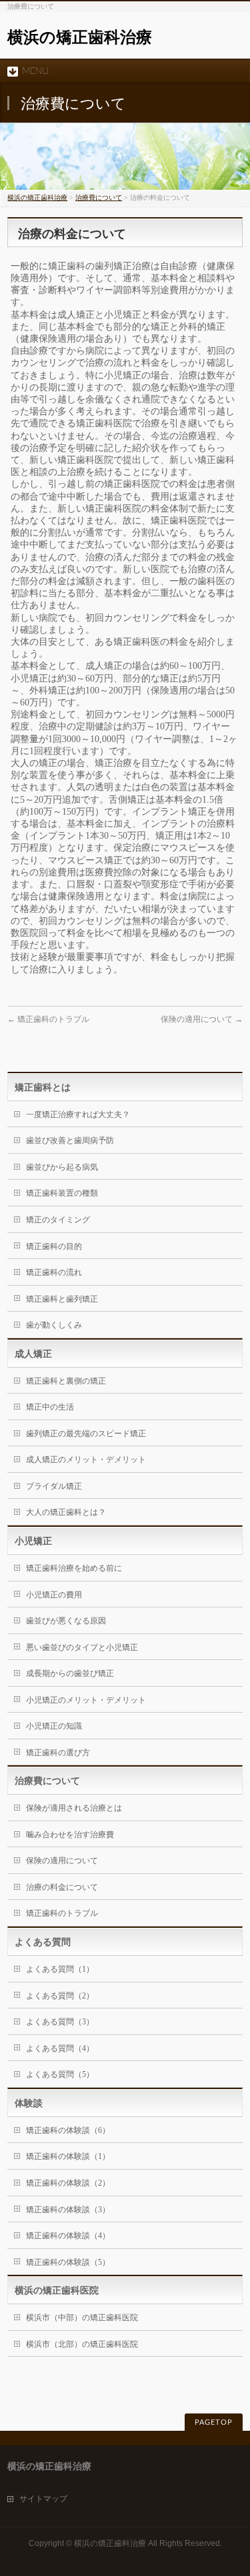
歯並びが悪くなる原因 (66, 1621)
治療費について (99, 198)
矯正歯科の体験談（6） (68, 2130)
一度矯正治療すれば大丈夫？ (78, 1114)
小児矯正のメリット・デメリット (86, 1700)
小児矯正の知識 (54, 1726)
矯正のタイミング (58, 1220)
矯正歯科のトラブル (48, 1019)
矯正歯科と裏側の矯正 (66, 1381)
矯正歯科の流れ (54, 1272)
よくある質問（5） (60, 2074)
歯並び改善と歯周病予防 (70, 1140)
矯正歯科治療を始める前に (74, 1568)
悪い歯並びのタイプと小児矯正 (82, 1647)
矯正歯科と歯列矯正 (62, 1299)
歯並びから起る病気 (62, 1167)
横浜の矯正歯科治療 (80, 37)
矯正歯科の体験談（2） (68, 2183)
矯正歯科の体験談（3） (68, 2210)
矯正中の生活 (50, 1407)
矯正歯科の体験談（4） (68, 2236)
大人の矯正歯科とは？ (66, 1512)
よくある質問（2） (60, 1996)
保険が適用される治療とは (74, 1808)
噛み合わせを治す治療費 (70, 1835)
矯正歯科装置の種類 (62, 1193)
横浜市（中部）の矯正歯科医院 (82, 2318)
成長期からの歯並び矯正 (70, 1673)
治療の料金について (62, 1887)
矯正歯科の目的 (54, 1246)
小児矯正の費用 (54, 1595)
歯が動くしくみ (54, 1325)
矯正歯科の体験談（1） (68, 2156)
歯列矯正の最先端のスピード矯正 (86, 1434)
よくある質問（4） (60, 2048)
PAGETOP (214, 2422)
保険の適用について (202, 1019)
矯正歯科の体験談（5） (68, 2262)
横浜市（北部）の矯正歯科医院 (82, 2344)
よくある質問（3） (60, 2022)
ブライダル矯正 (54, 1486)
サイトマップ (43, 2499)
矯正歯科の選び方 (58, 1753)
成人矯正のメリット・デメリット (86, 1460)
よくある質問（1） (60, 1969)
